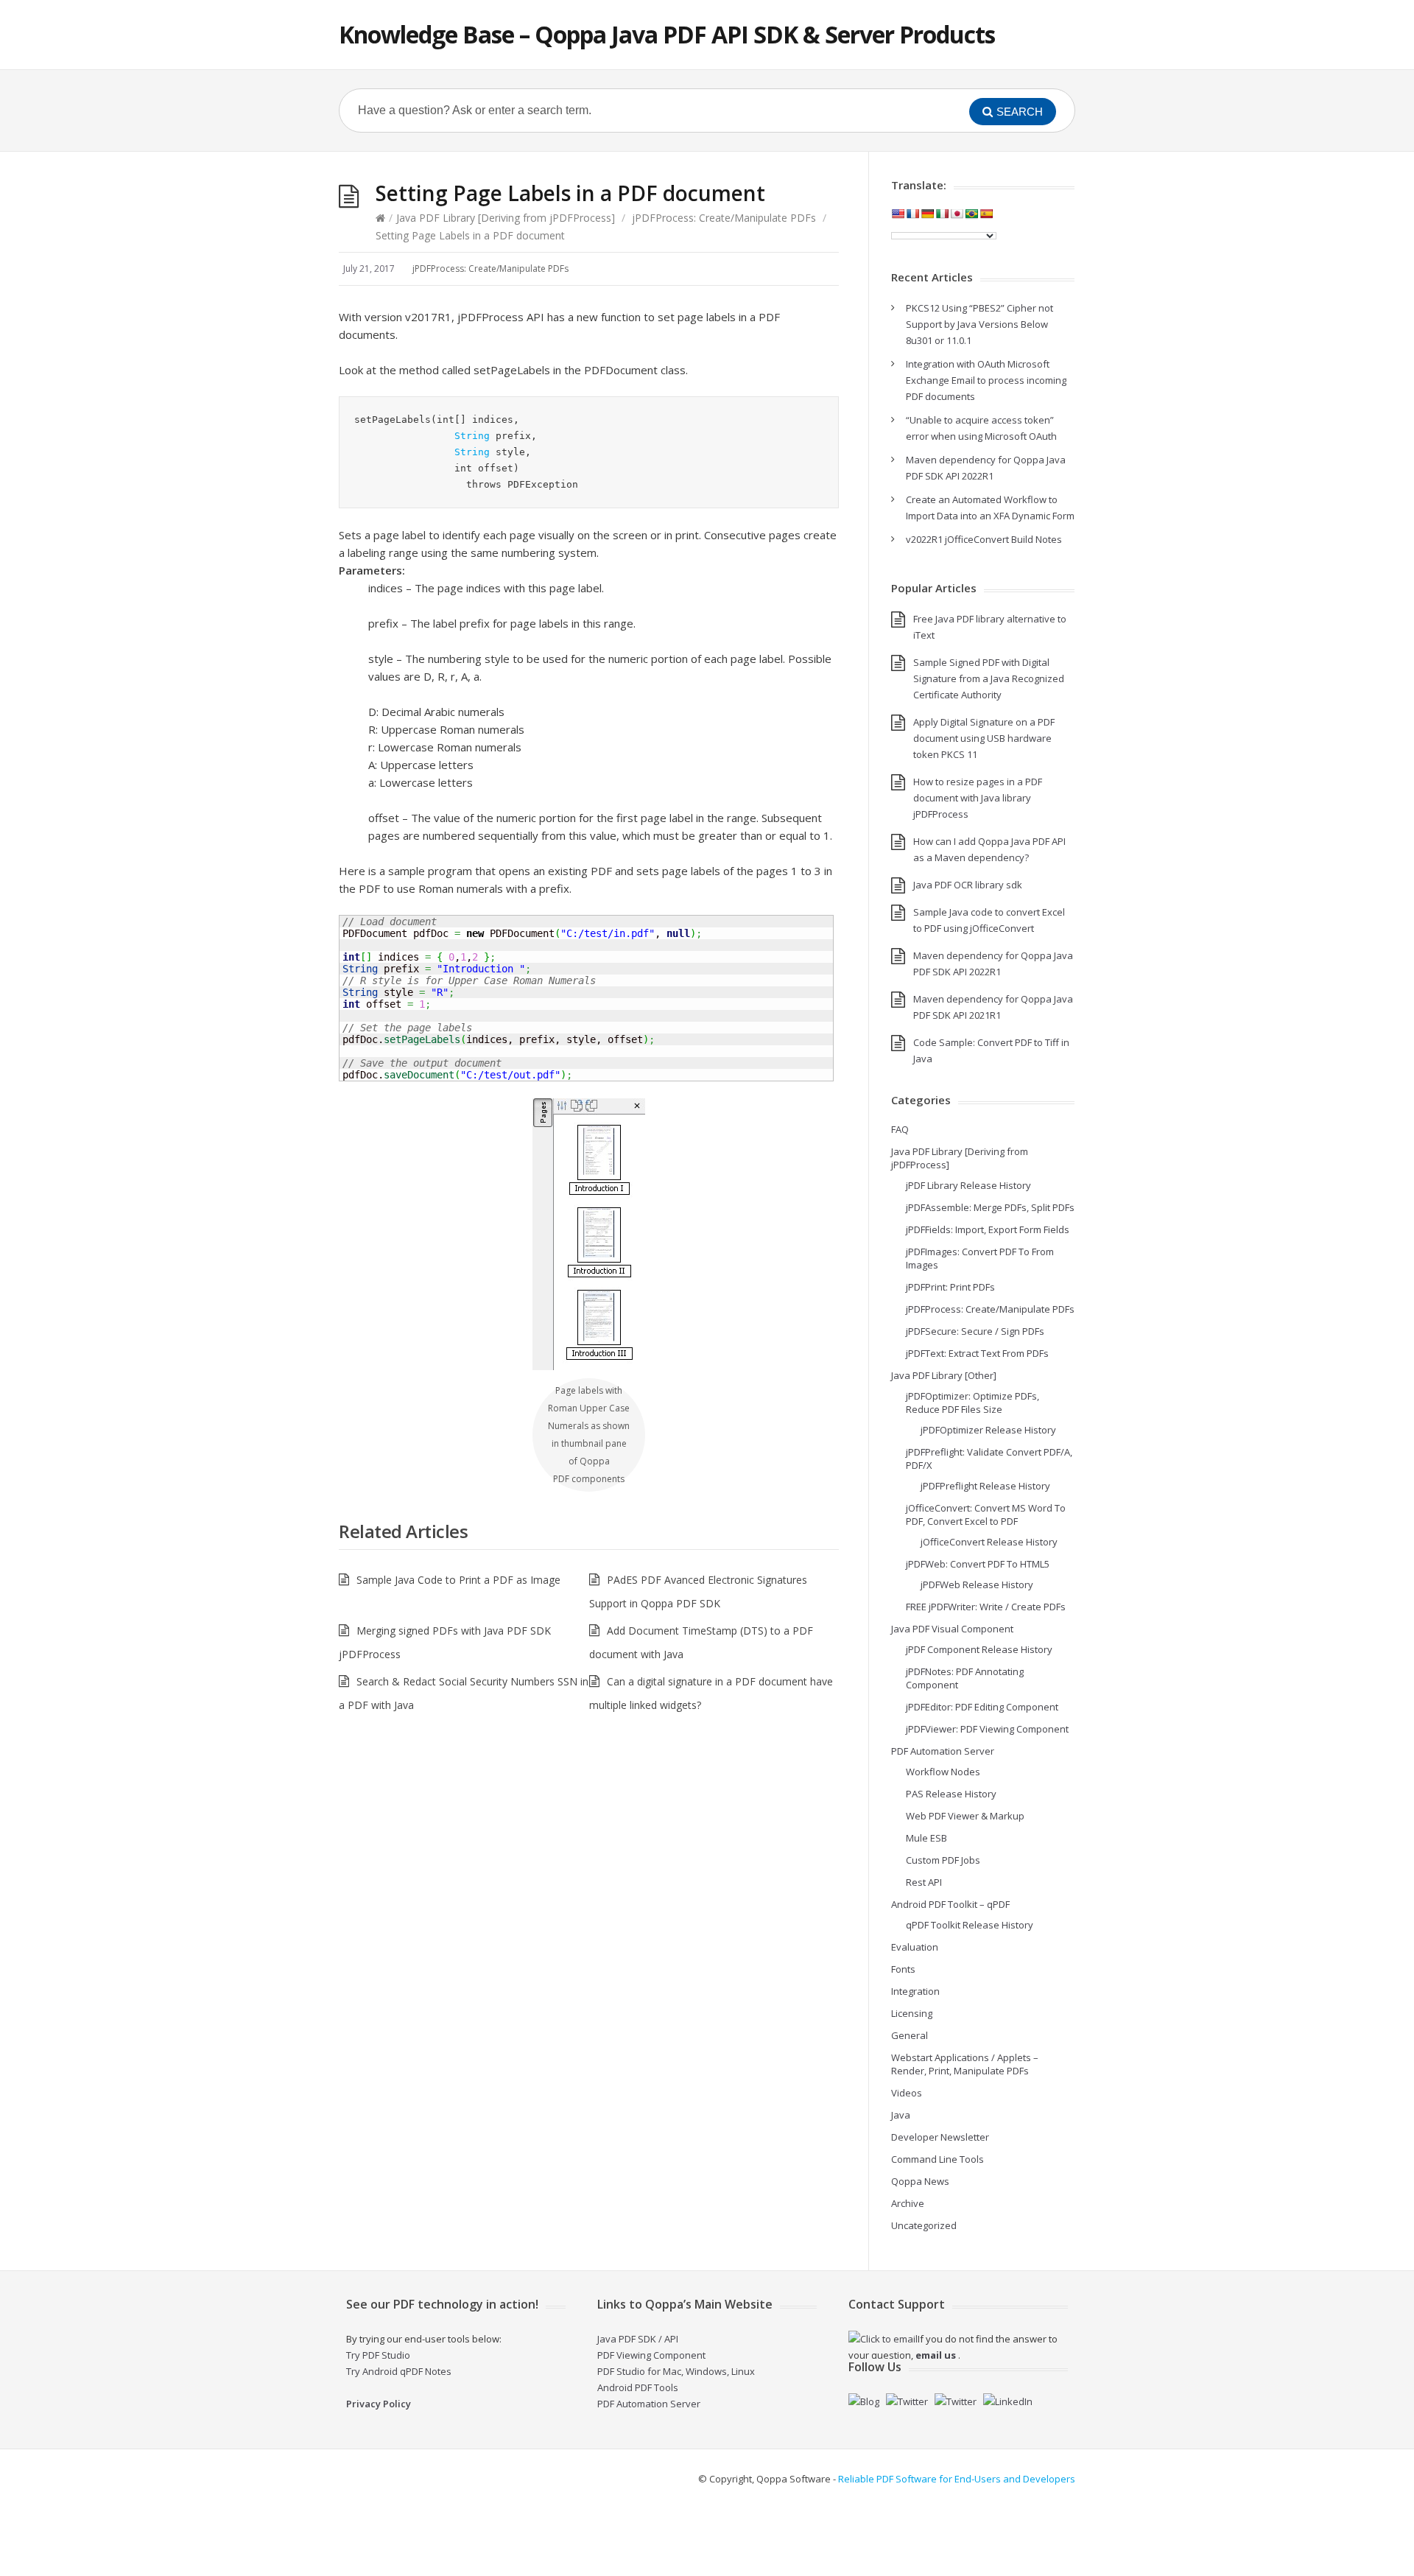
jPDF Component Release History (979, 1649)
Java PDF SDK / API (638, 2339)
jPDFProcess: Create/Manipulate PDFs (724, 218)
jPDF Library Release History (968, 1185)
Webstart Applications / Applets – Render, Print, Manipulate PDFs (965, 2064)
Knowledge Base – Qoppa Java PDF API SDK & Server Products (667, 34)
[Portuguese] (971, 214)
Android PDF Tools (638, 2387)
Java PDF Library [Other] (944, 1375)
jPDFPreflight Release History (985, 1486)
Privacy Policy (379, 2404)
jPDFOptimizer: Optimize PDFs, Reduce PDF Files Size (972, 1403)
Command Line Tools (938, 2159)
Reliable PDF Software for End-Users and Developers (957, 2479)
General (910, 2035)
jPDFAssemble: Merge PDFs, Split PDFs (990, 1207)
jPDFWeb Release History (977, 1584)
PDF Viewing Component (651, 2355)
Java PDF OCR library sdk (968, 885)
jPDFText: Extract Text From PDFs (977, 1353)
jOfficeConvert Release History (989, 1542)
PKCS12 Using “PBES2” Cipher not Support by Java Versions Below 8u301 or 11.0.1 (979, 324)
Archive (908, 2203)
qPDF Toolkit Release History (970, 1925)
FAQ (900, 1129)
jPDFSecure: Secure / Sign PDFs (975, 1331)
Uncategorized (924, 2225)
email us (936, 2355)
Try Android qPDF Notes (399, 2371)
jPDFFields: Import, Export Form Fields (988, 1229)
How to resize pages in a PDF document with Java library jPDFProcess (978, 798)
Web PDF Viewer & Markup (965, 1816)
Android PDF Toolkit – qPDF (950, 1904)
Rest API (924, 1882)
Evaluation (915, 1947)
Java (901, 2115)
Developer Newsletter (940, 2137)
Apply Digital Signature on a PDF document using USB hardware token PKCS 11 (984, 738)
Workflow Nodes (943, 1772)
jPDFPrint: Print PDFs (950, 1287)
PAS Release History (951, 1794)
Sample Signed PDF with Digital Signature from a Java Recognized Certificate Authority (989, 678)
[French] (912, 214)
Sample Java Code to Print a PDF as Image (458, 1580)
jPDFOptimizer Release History (988, 1430)
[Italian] (942, 214)
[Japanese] (957, 214)
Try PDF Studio (378, 2355)
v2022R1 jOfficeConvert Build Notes (984, 539)
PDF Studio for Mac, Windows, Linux (676, 2371)
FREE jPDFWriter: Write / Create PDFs (986, 1607)
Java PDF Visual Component (952, 1629)
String (472, 436)
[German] (927, 214)
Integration (915, 1991)
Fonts (903, 1969)
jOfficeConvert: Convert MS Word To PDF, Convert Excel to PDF (986, 1515)
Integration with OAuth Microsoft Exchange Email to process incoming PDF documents (986, 380)
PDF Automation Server (943, 1751)
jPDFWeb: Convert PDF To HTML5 (978, 1564)
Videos (907, 2093)
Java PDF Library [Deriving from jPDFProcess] (506, 218)
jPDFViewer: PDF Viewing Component (987, 1729)
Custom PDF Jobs (943, 1860)
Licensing (912, 2013)
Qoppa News (920, 2181)
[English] (898, 214)
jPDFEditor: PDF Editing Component (982, 1707)
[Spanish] (986, 214)
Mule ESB (926, 1838)
